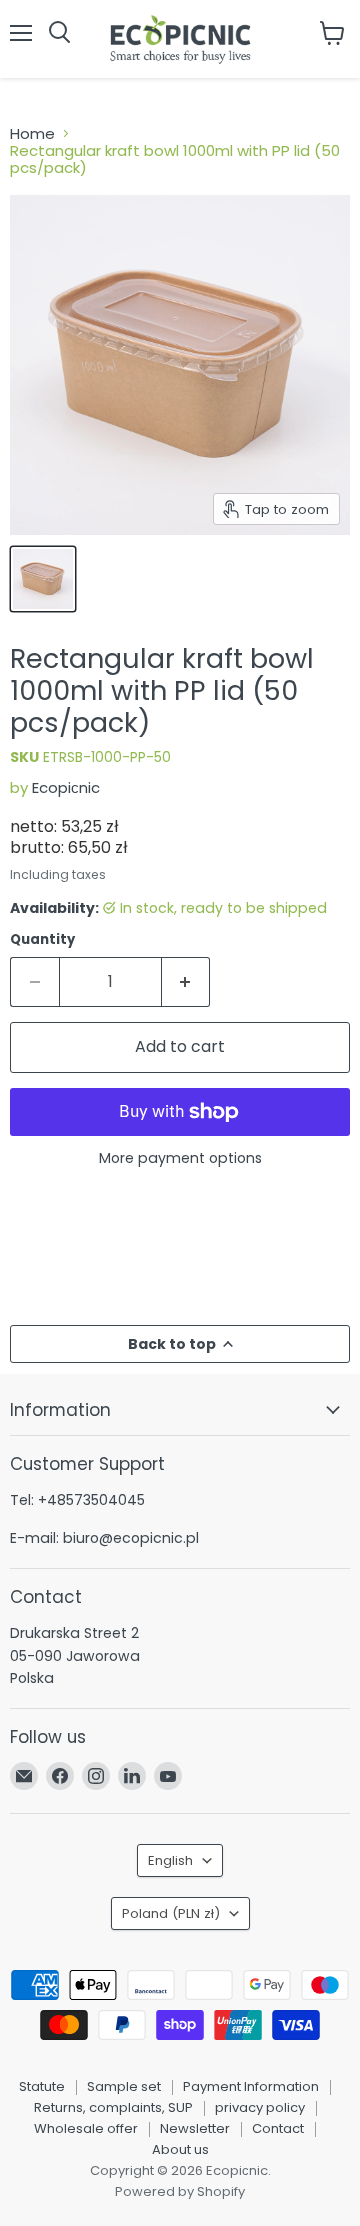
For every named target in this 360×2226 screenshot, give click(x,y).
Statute (42, 2086)
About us (180, 2149)
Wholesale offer (86, 2128)
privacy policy (260, 2107)
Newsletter (195, 2128)
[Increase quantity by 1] (186, 982)
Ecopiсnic (66, 787)
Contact (278, 2128)
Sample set (124, 2086)
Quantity (42, 939)
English (170, 1860)
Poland (171, 1913)
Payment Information (251, 2086)
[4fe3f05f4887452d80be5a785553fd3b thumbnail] (43, 579)
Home (32, 133)
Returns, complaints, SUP (113, 2107)
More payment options (180, 1158)
